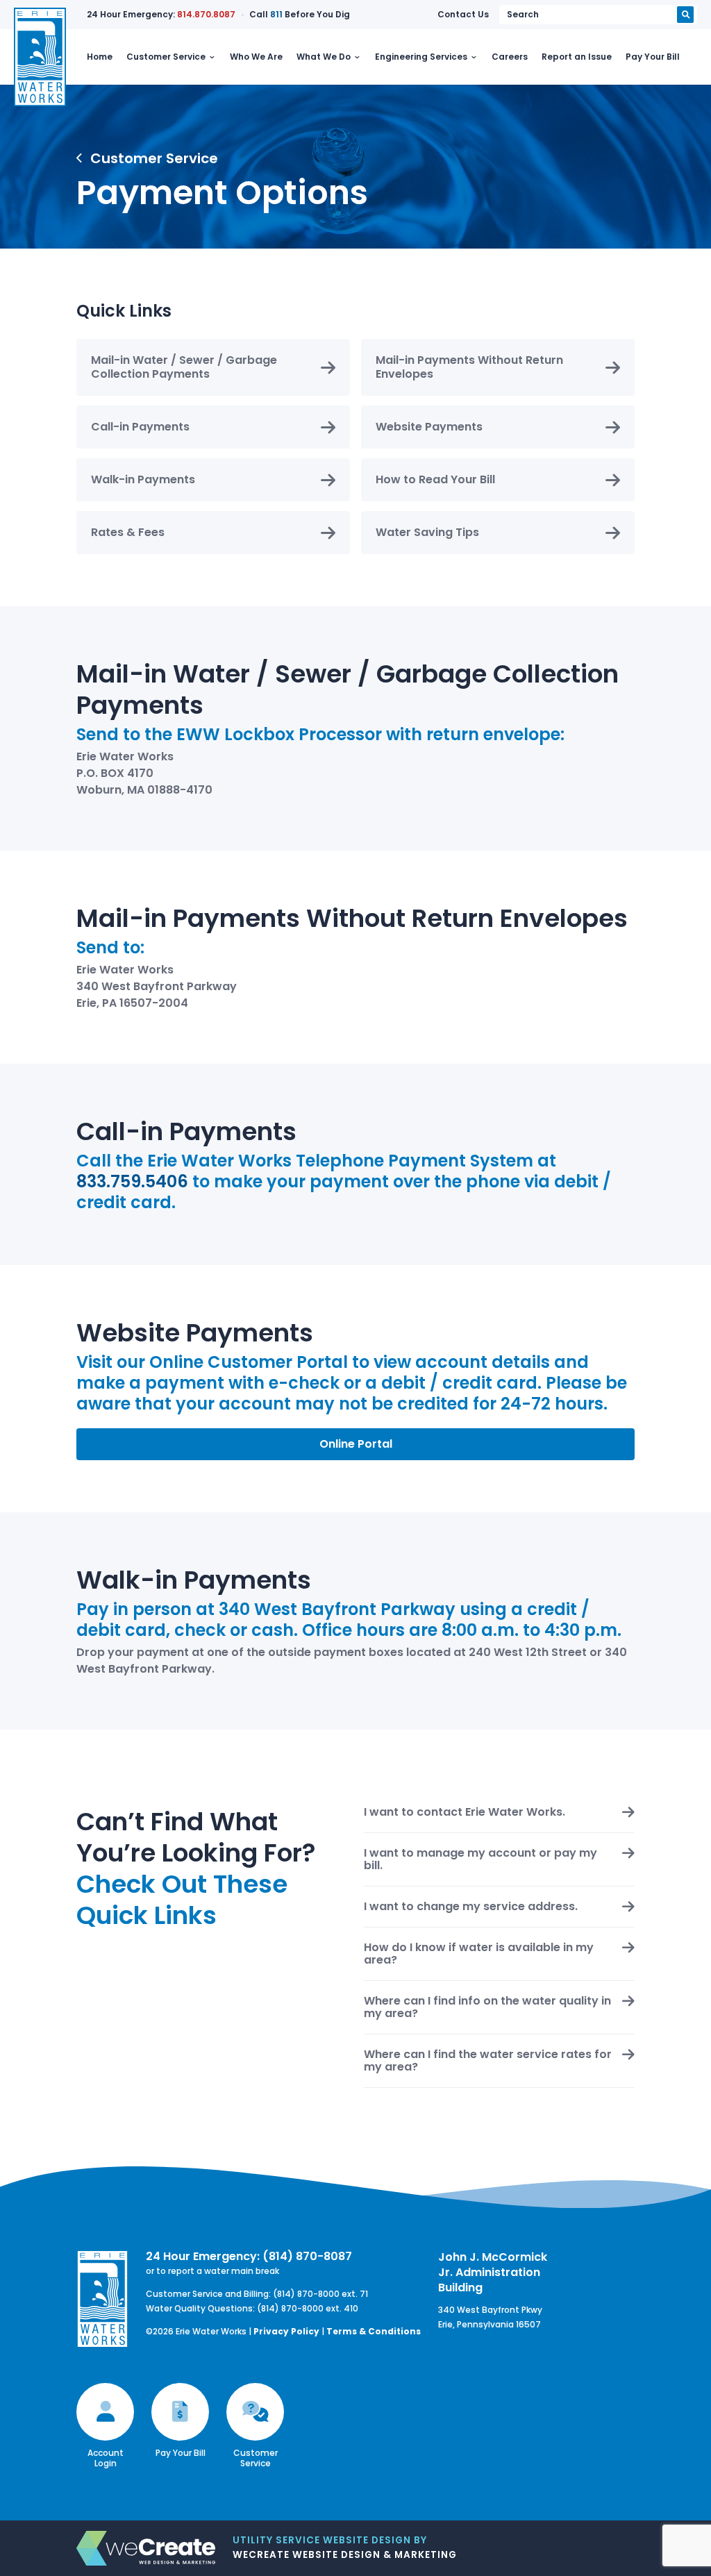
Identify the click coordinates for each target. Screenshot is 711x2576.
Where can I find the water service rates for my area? (488, 2061)
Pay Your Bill (653, 57)
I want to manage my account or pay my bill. (480, 1859)
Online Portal (356, 1444)
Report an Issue (577, 57)
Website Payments (429, 427)
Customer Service (166, 57)
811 (276, 14)
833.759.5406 (132, 1181)
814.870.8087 (206, 14)
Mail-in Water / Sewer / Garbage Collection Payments (184, 367)
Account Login (106, 2458)
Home (100, 57)
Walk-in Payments (143, 479)
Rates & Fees (128, 532)
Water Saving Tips (427, 532)
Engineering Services (421, 57)
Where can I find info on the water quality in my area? (487, 2007)
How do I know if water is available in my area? (479, 1954)
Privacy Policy (286, 2331)
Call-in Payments (140, 427)
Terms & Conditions (374, 2331)
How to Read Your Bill (435, 479)
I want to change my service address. (471, 1907)
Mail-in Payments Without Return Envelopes (469, 367)
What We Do (324, 57)
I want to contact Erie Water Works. (465, 1812)
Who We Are (256, 57)
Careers (510, 57)
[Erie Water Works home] (40, 57)
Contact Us (463, 14)
